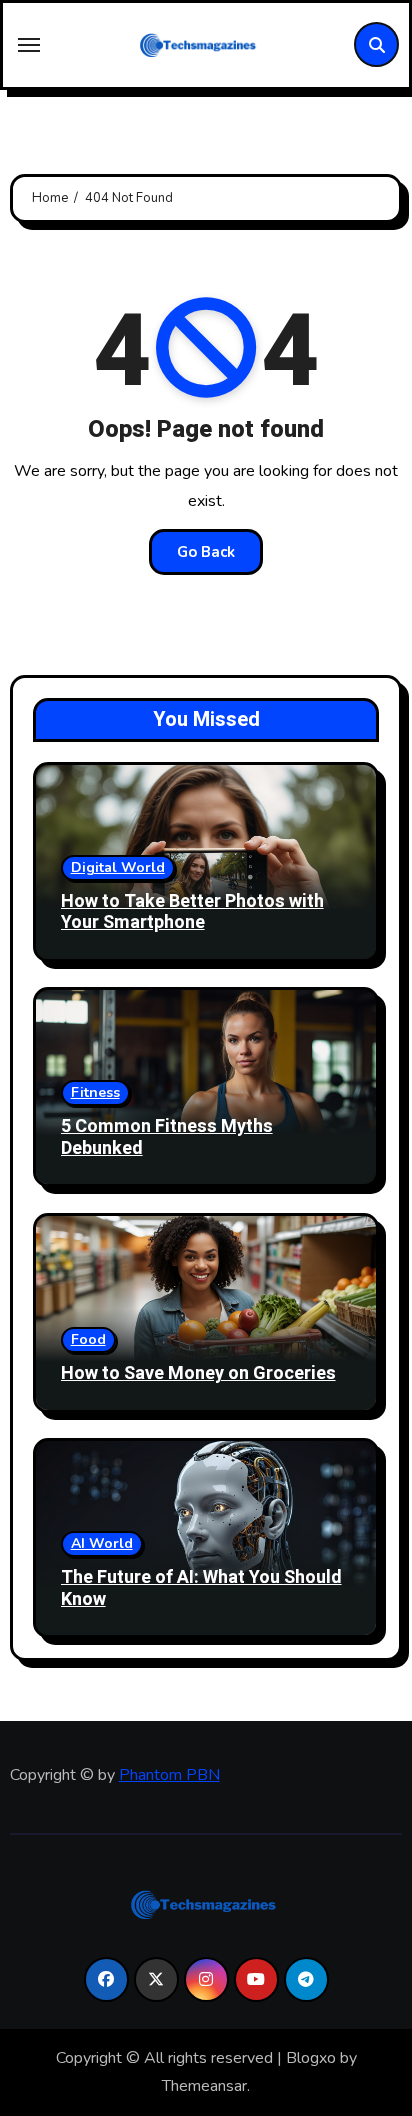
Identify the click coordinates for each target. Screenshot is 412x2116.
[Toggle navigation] (29, 45)
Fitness (95, 1092)
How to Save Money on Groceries (198, 1373)
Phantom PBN (169, 1775)
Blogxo (311, 2058)
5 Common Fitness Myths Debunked (167, 1137)
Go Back (206, 552)
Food (88, 1339)
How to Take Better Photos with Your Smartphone (192, 912)
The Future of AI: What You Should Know (201, 1588)
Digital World (118, 867)
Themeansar (204, 2086)
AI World (102, 1543)
